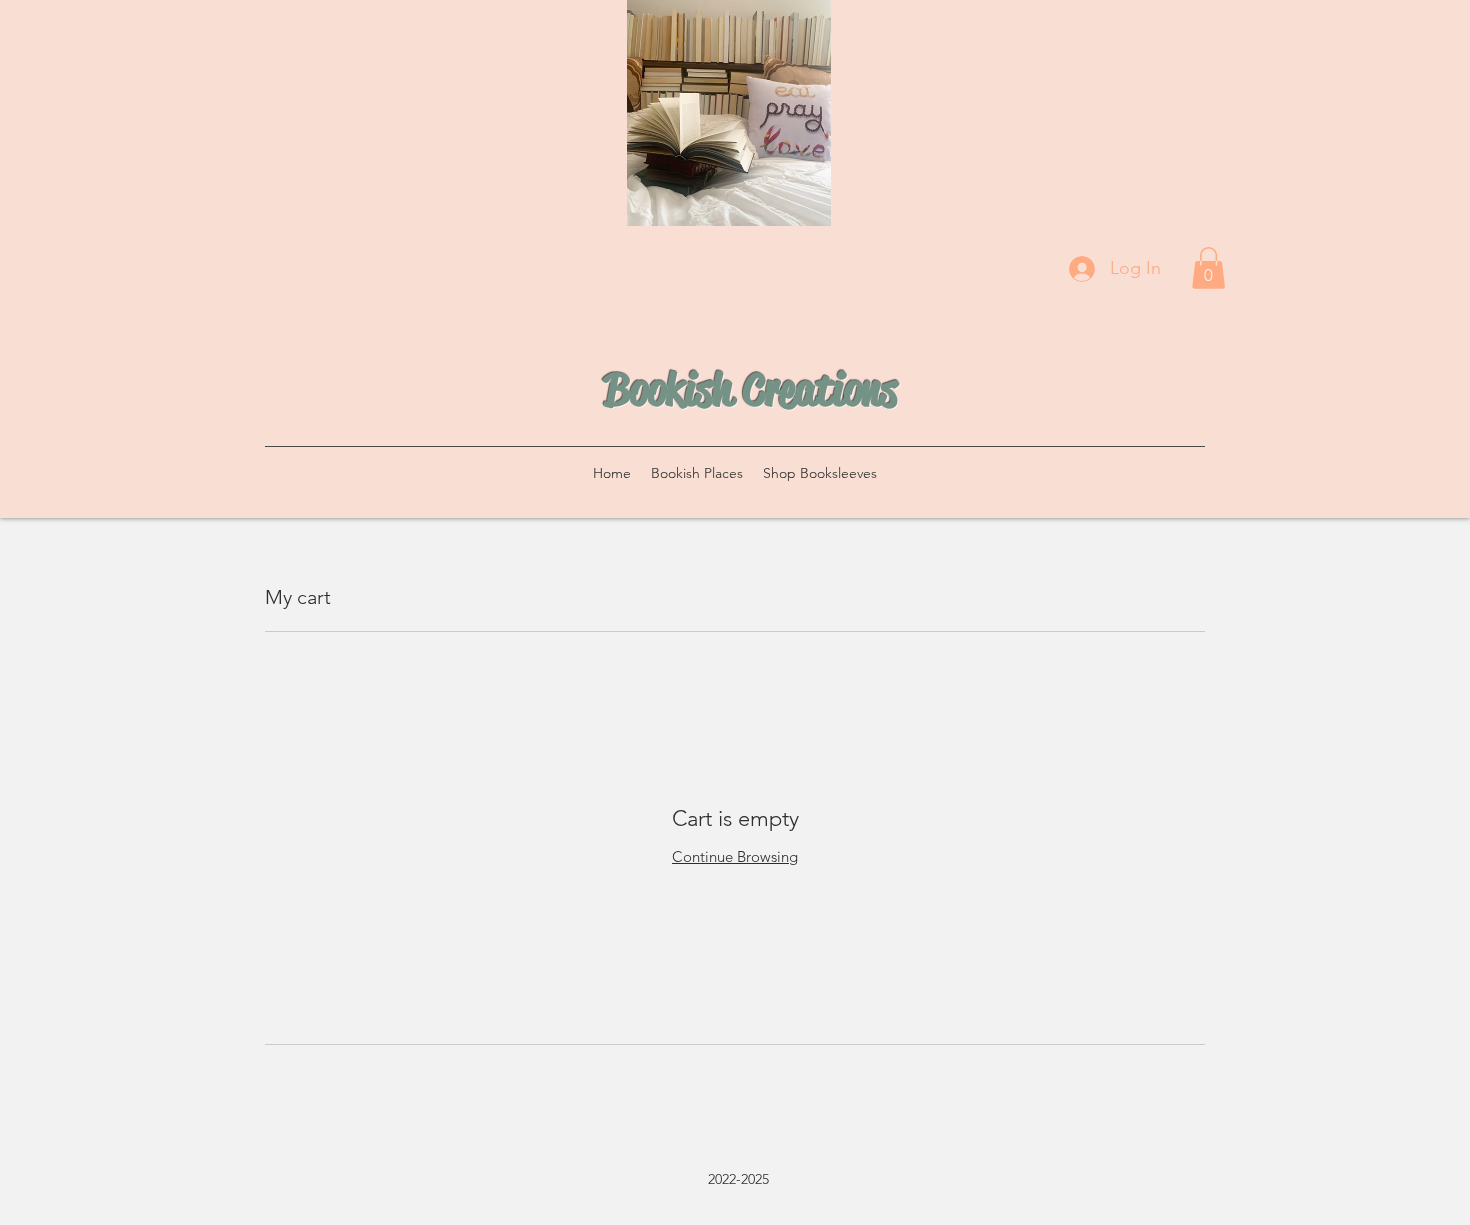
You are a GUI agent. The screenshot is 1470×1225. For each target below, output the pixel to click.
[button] (1208, 268)
